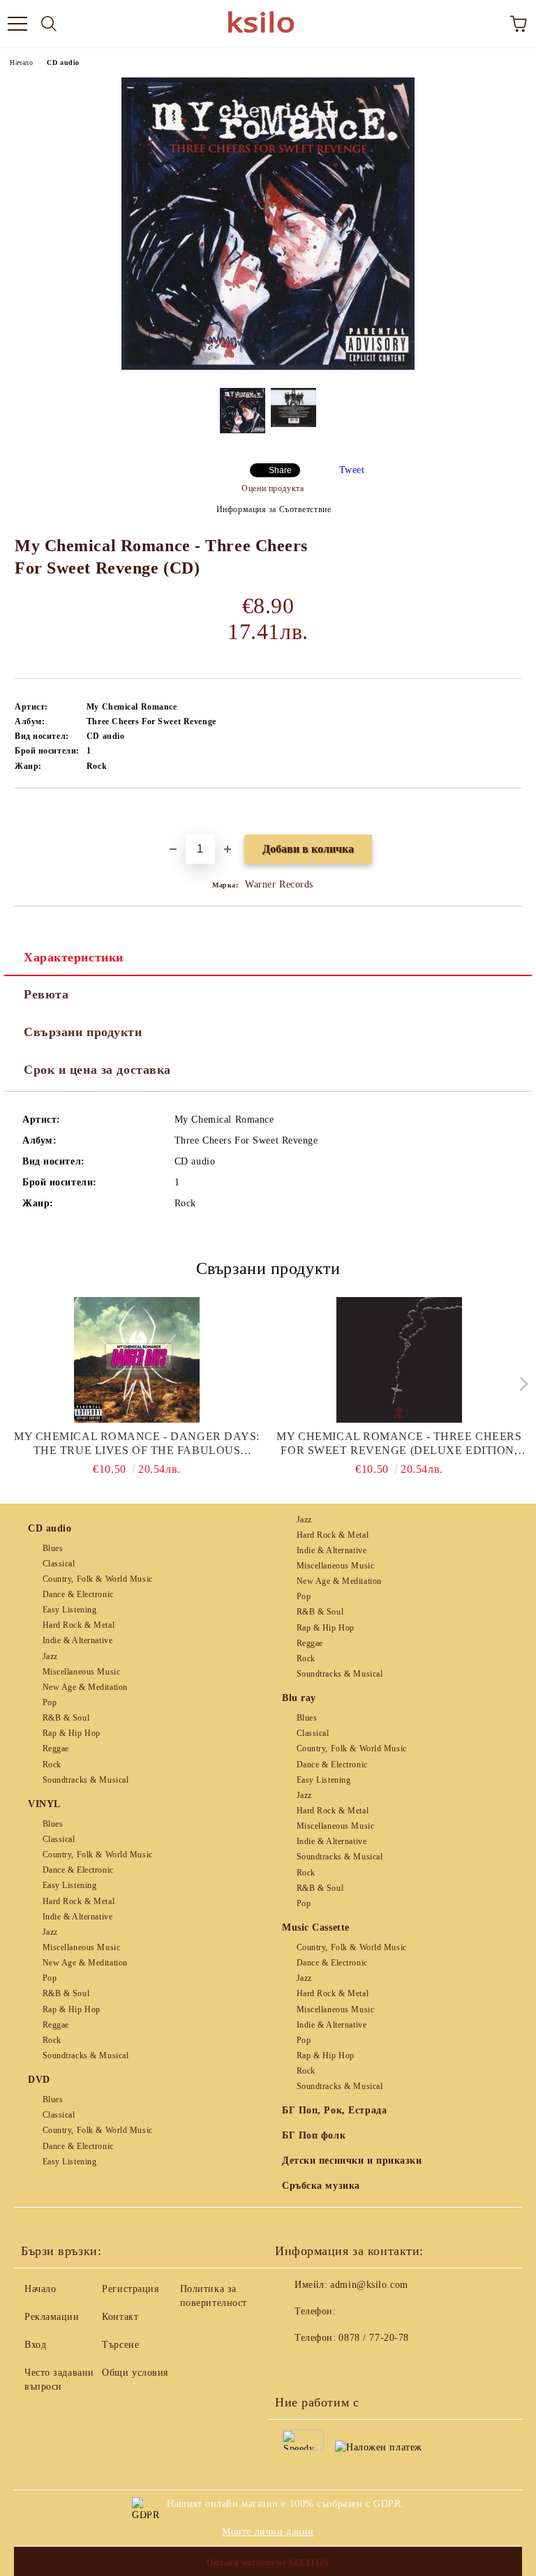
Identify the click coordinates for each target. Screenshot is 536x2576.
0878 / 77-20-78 (373, 2338)
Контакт (120, 2317)
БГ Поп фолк (314, 2135)
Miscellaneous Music (81, 1672)
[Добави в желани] (511, 812)
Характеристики (74, 957)
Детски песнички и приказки (352, 2161)
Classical (59, 1564)
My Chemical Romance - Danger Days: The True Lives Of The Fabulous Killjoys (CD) (137, 1444)
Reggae (56, 1748)
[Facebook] (293, 2366)
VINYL (44, 1804)
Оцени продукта (273, 488)
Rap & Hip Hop (72, 1733)
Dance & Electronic (78, 1594)
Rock (52, 1765)
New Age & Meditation (85, 1687)
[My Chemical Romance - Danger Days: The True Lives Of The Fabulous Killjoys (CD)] (137, 1360)
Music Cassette (316, 1927)
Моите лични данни (268, 2532)
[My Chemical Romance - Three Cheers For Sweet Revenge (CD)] (268, 367)
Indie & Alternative (77, 1640)
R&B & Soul (66, 1718)
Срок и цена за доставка (97, 1070)
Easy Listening (69, 1610)
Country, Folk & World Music (98, 1579)
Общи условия (135, 2373)
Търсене (120, 2345)
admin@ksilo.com (369, 2285)
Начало (21, 62)
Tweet (352, 470)
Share (280, 470)
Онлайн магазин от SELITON (268, 2563)
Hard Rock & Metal (79, 1625)
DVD (39, 2080)
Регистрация (130, 2289)
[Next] (520, 1384)
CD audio (63, 62)
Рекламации (52, 2317)
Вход (35, 2345)
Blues (53, 1548)
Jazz (50, 1656)
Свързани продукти (83, 1032)
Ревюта (46, 994)
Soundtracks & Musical (85, 1780)
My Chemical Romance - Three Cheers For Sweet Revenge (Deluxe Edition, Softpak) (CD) (399, 1444)
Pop (50, 1702)
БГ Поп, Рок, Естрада (334, 2110)
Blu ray (299, 1698)
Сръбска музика (321, 2186)
